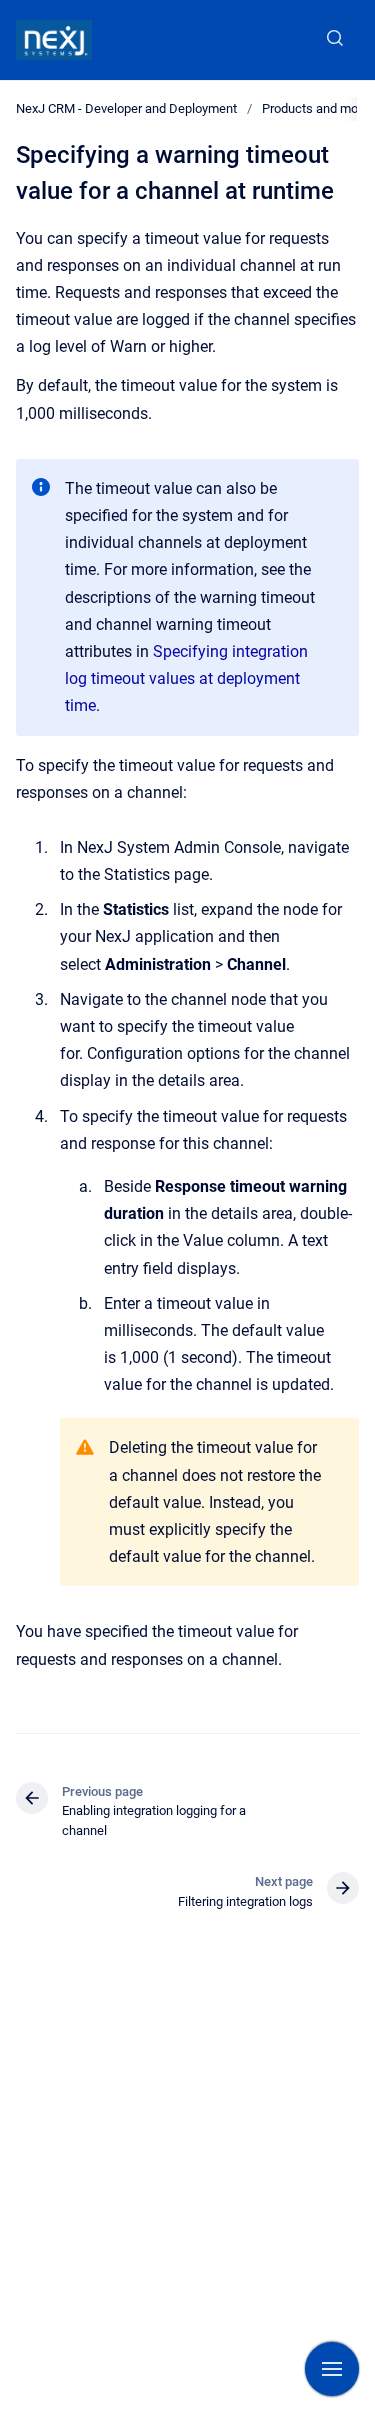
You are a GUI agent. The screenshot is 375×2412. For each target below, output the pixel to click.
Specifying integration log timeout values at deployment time (186, 678)
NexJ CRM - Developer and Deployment (126, 108)
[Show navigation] (332, 2369)
